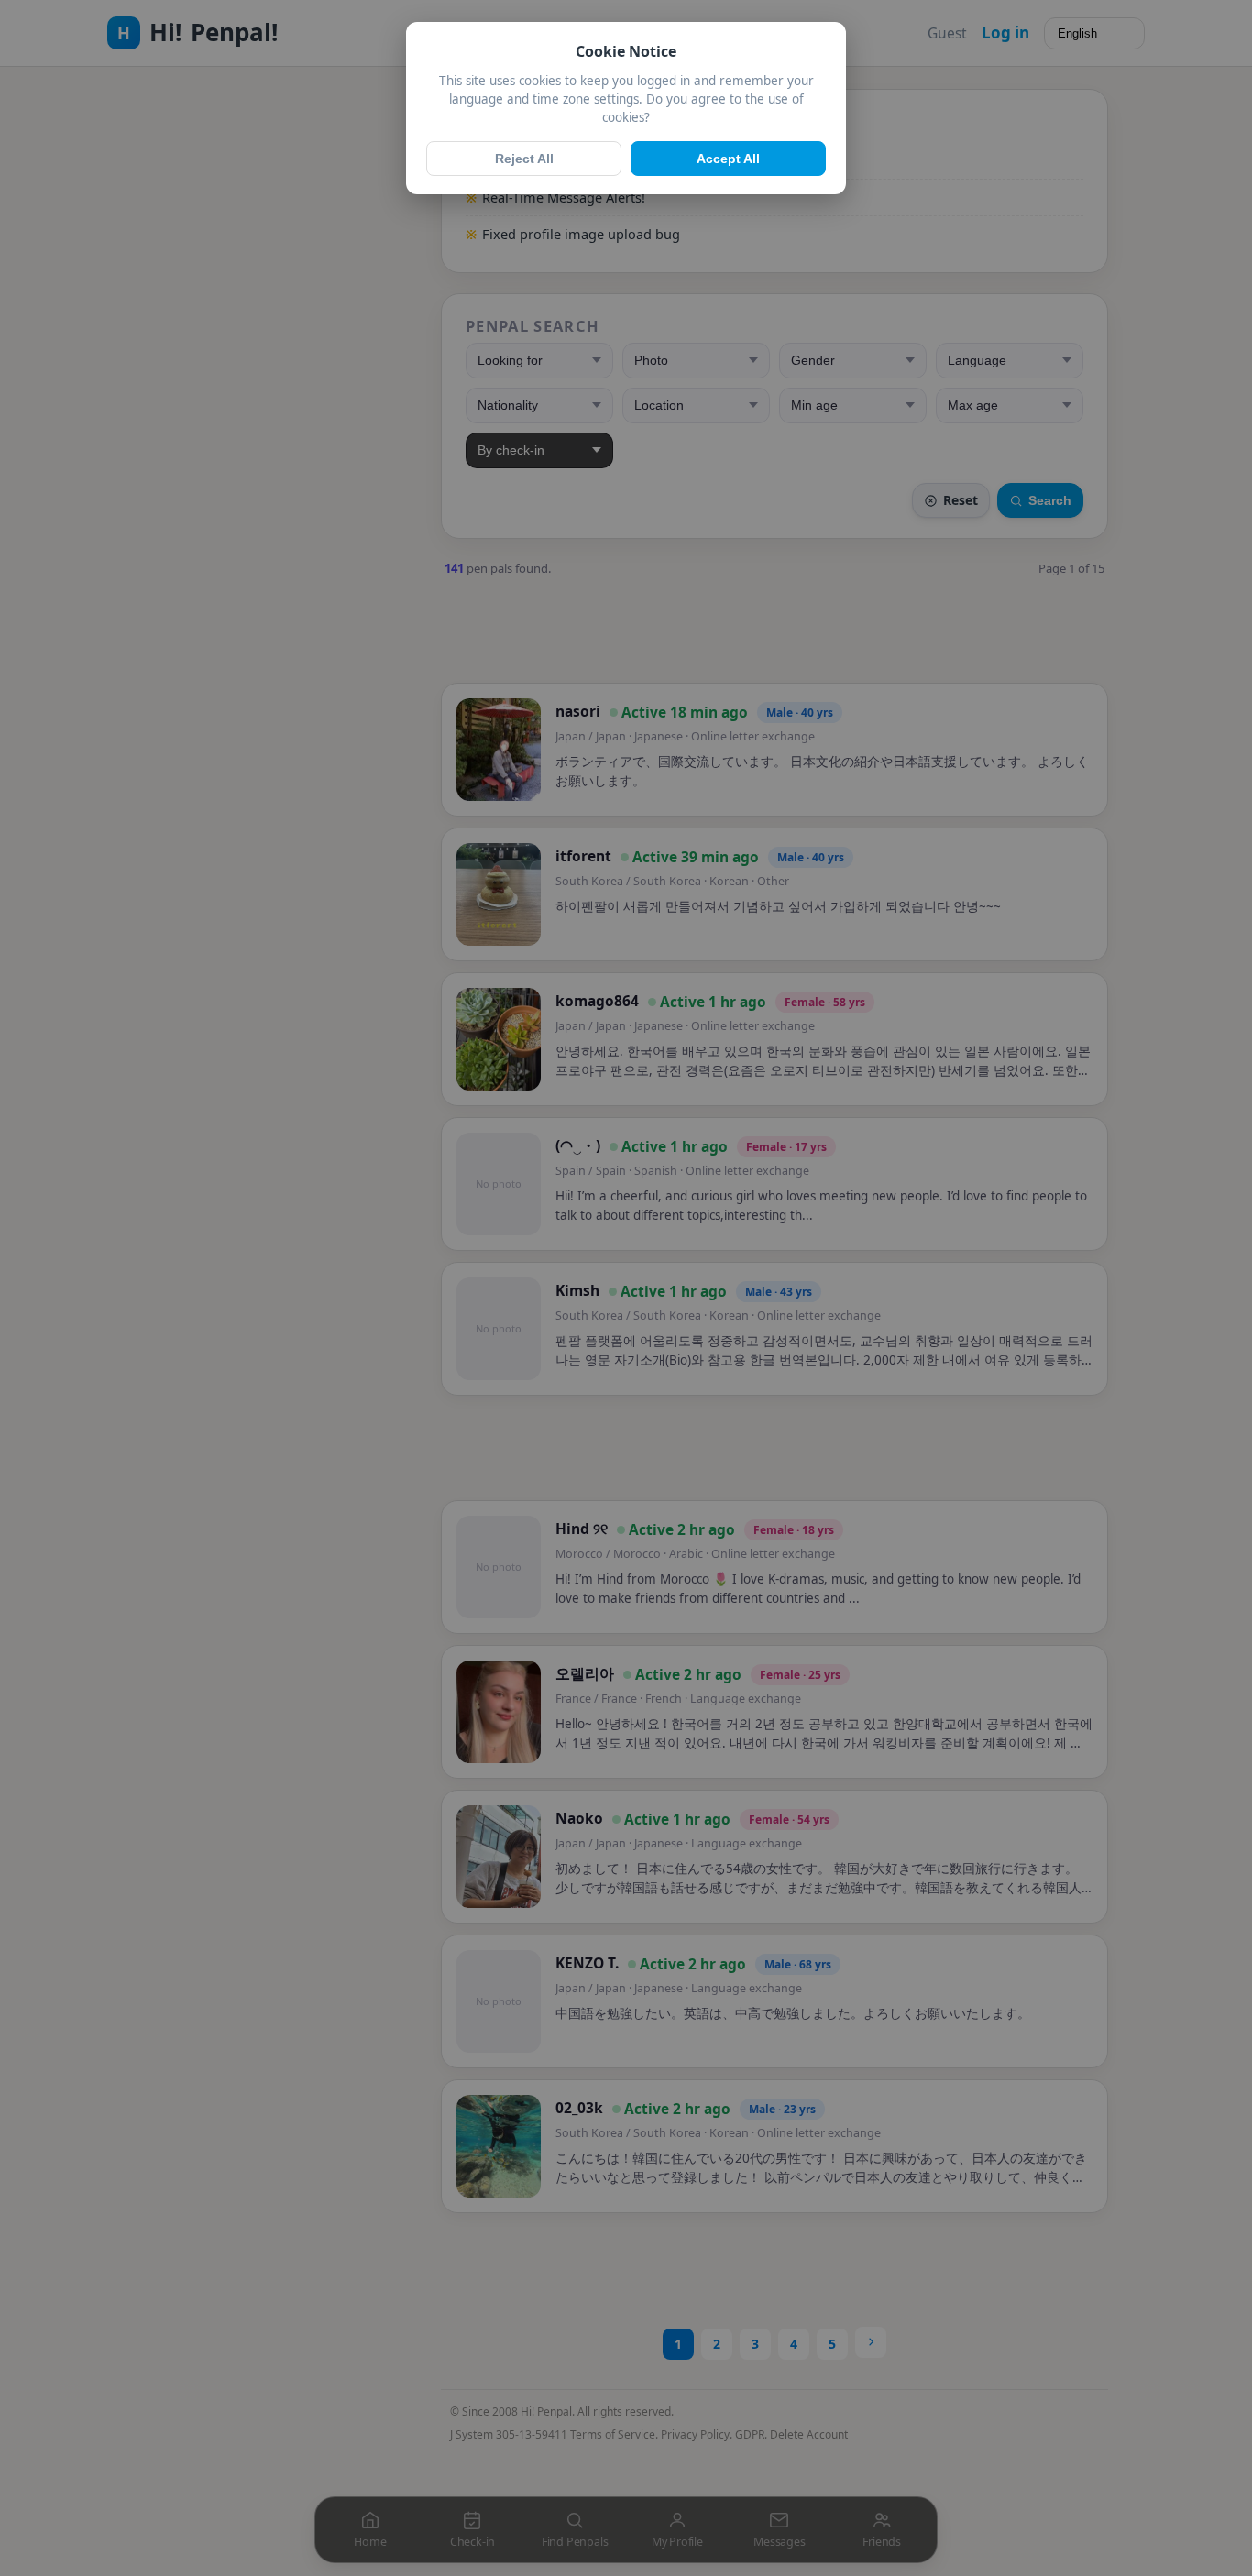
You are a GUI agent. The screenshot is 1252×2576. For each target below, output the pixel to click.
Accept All (728, 159)
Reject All (524, 159)
